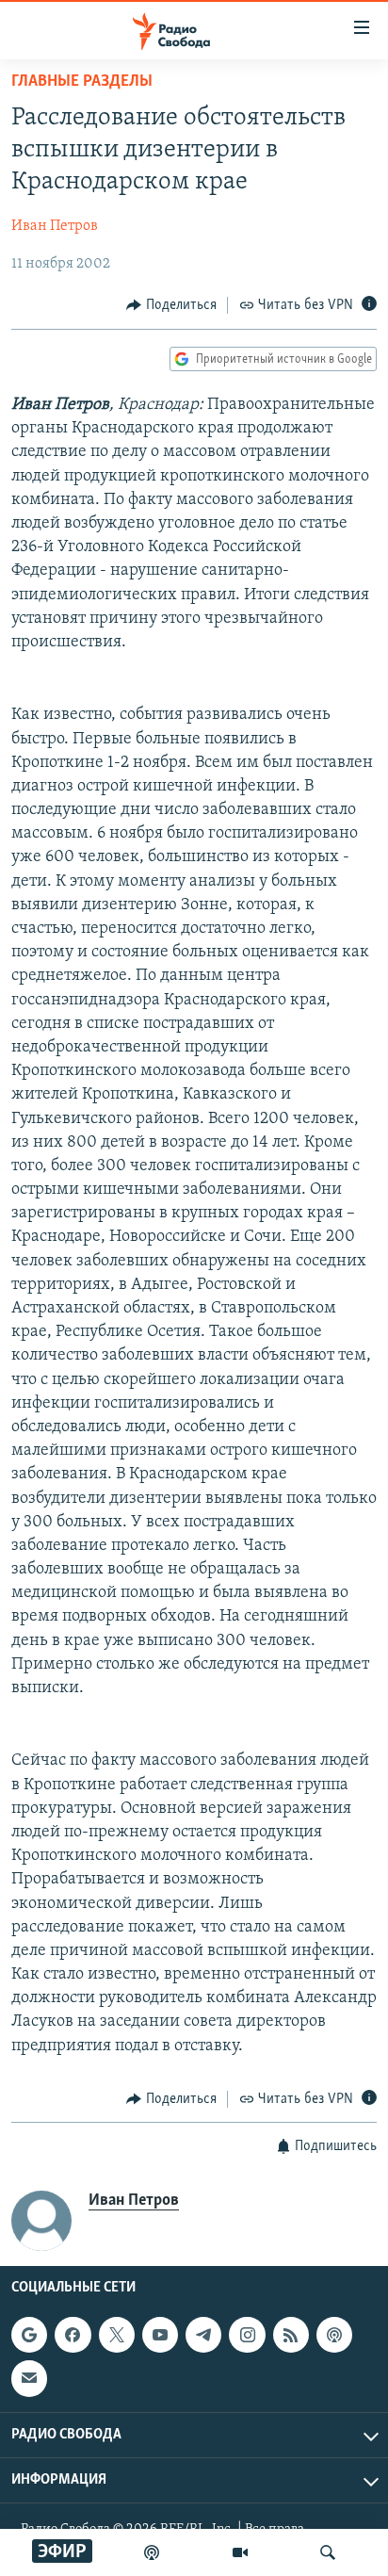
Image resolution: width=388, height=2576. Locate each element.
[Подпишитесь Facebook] (73, 2335)
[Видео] (240, 2552)
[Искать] (328, 2552)
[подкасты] (152, 2552)
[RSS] (291, 2335)
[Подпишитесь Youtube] (160, 2335)
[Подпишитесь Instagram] (247, 2335)
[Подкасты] (334, 2335)
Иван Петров (55, 226)
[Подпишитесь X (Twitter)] (117, 2335)
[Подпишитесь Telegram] (203, 2335)
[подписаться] (29, 2379)
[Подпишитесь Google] (29, 2335)
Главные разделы (82, 82)
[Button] (171, 305)
